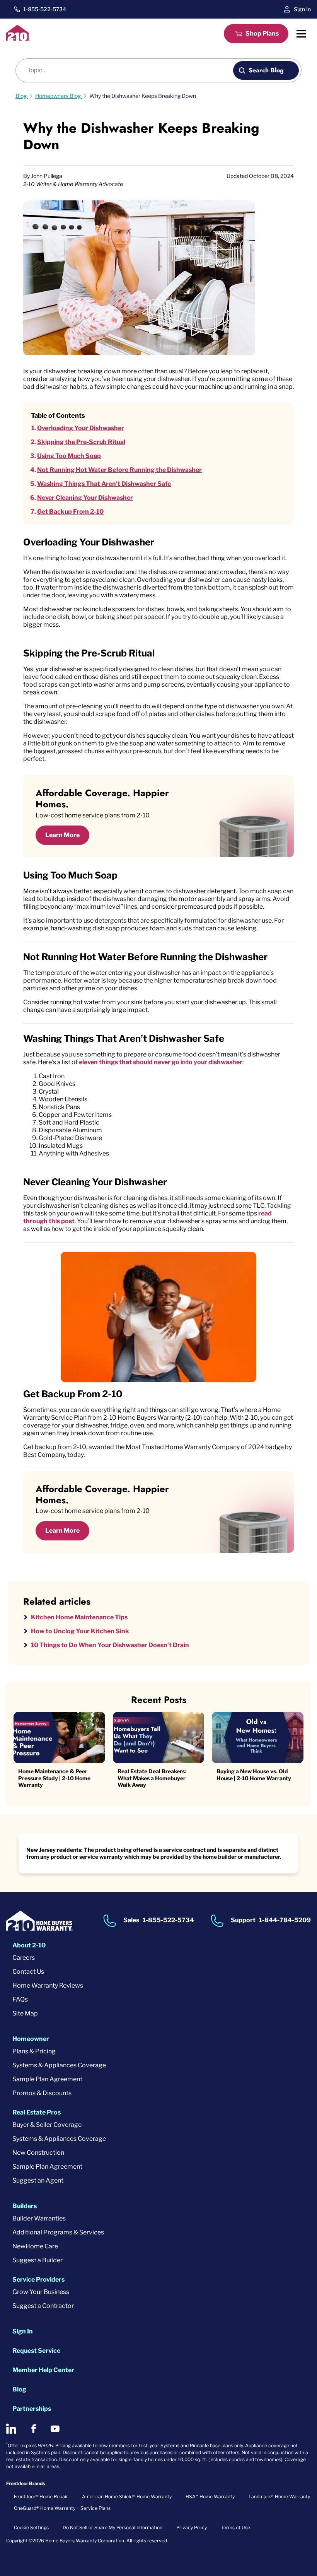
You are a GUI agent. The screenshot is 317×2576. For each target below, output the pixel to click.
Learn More (62, 835)
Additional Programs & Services (58, 2232)
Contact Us (28, 1972)
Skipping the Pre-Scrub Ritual (81, 442)
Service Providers (38, 2279)
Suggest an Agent (38, 2180)
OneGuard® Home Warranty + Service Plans (62, 2508)
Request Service (36, 2351)
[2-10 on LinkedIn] (11, 2429)
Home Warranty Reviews (48, 1985)
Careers (24, 1958)
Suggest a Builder (37, 2260)
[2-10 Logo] (18, 38)
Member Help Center (43, 2370)
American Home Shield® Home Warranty (127, 2497)
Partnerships (32, 2409)
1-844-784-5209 (285, 1920)
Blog (19, 2389)
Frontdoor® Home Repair (41, 2497)
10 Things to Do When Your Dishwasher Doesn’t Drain (110, 1645)
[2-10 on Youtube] (55, 2429)
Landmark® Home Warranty (279, 2497)
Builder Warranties (39, 2218)
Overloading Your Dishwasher (81, 428)
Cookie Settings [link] (31, 2527)
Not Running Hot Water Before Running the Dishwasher (119, 470)
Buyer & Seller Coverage (47, 2125)
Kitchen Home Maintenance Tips (79, 1617)
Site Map (25, 2013)
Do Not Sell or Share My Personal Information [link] (112, 2527)
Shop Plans (262, 33)
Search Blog (266, 70)
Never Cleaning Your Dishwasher (85, 498)
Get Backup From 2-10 (70, 512)
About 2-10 (29, 1945)
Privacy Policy (192, 2527)
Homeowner (31, 2039)
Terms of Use (235, 2527)
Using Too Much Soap (69, 456)
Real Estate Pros (37, 2112)
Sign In (302, 9)
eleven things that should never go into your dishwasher (161, 1062)
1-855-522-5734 (45, 9)
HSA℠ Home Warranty (210, 2497)
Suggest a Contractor (43, 2306)
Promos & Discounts (42, 2093)
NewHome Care (35, 2246)
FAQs (20, 1999)
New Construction (38, 2153)
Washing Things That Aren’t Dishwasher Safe (104, 484)
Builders (25, 2206)
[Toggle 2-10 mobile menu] (301, 34)
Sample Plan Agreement (47, 2079)
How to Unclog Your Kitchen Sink (80, 1631)
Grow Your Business (41, 2292)
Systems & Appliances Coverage (59, 2065)
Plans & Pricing (34, 2051)
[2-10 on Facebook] (33, 2429)
